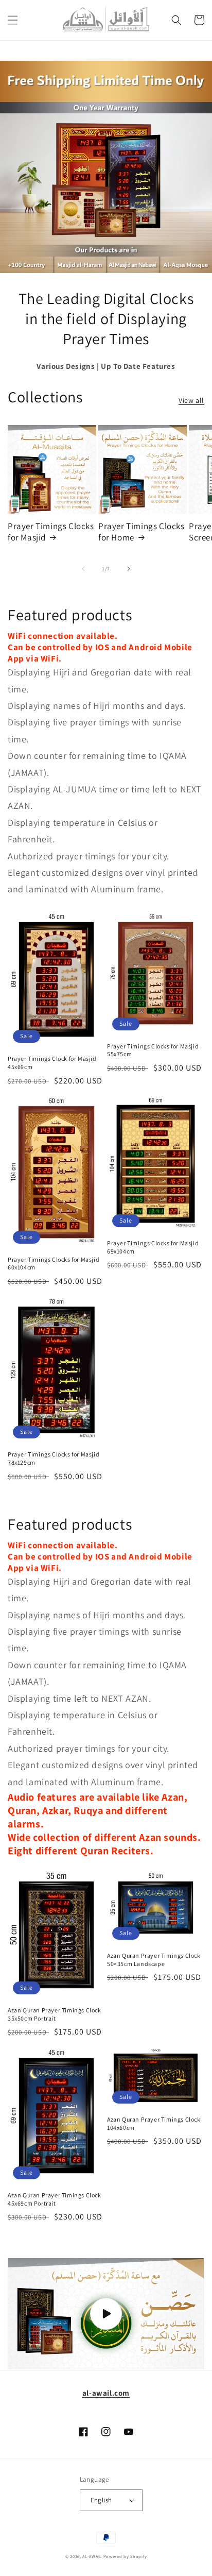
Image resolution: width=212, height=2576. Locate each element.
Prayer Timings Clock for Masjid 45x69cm (52, 1063)
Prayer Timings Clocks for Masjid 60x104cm (54, 1264)
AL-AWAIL (92, 2556)
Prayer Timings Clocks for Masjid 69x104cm (153, 1247)
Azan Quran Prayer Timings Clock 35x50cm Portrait (55, 2014)
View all (191, 400)
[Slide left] (83, 569)
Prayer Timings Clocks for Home (142, 532)
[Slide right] (129, 569)
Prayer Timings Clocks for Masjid (51, 532)
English (101, 2500)
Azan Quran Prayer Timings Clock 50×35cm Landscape (154, 1960)
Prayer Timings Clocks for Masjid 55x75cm (153, 1050)
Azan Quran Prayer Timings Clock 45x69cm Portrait (55, 2199)
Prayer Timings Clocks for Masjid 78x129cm (54, 1458)
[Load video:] (106, 2314)
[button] (13, 20)
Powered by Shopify (125, 2556)
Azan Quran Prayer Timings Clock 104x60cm (154, 2123)
